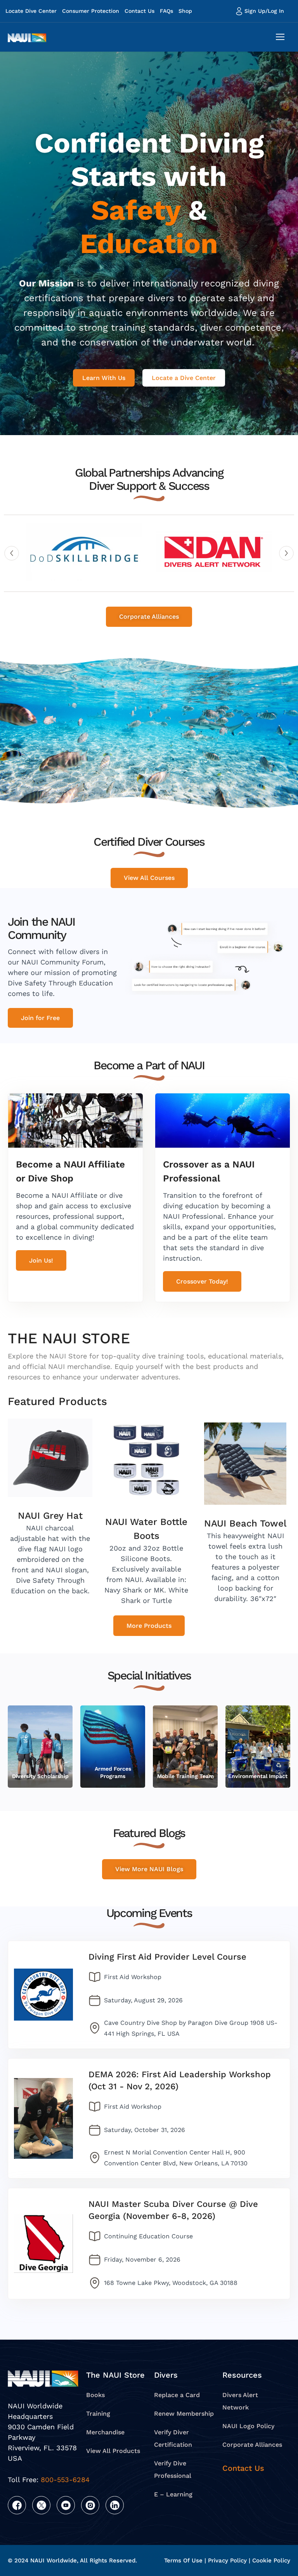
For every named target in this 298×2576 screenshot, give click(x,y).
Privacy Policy (227, 2560)
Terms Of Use (183, 2560)
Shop (185, 11)
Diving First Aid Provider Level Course (167, 1957)
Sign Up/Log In (264, 11)
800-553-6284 (65, 2479)
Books (95, 2395)
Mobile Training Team (185, 1776)
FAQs (166, 11)
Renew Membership (184, 2414)
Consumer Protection (91, 11)
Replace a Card (177, 2395)
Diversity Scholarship (40, 1776)
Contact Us (139, 11)
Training (98, 2414)
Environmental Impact (258, 1776)
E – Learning (173, 2494)
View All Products (113, 2451)
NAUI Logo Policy (248, 2426)
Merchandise (105, 2432)
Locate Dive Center (31, 11)
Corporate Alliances (252, 2445)
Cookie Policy (271, 2560)
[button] (12, 553)
